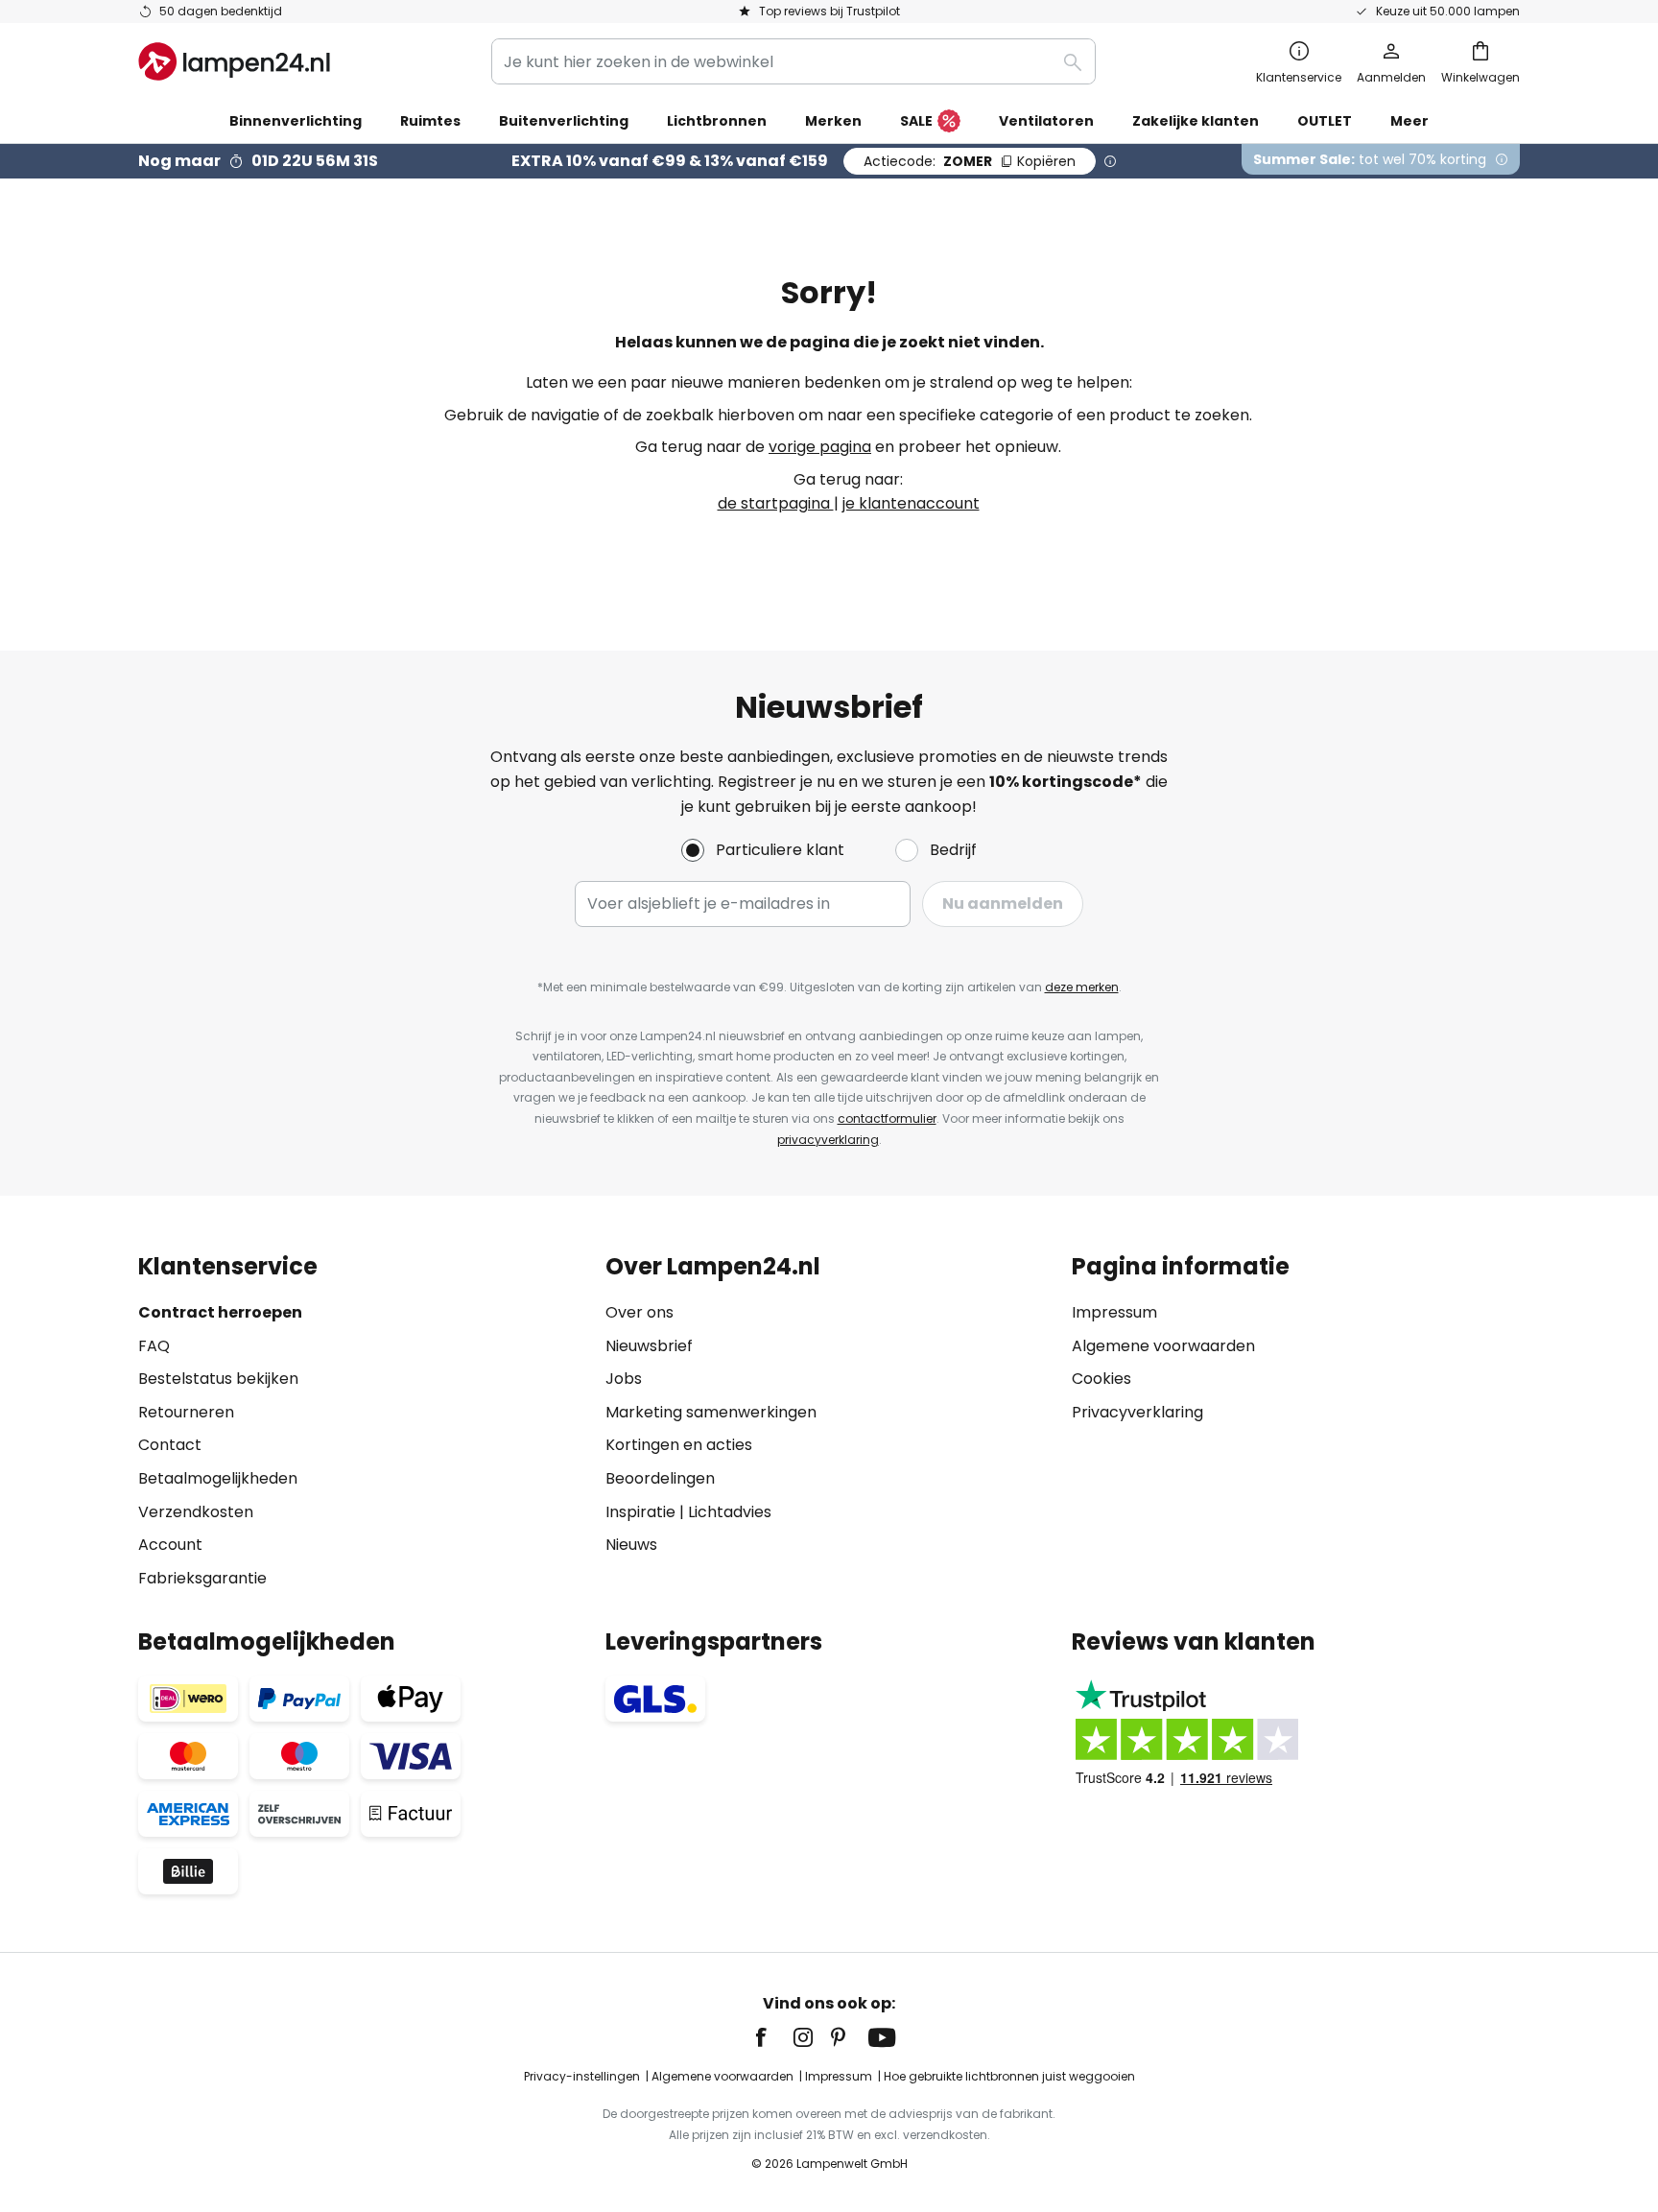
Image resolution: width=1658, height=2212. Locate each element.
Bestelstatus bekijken (218, 1379)
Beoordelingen (660, 1478)
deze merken (1082, 987)
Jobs (624, 1379)
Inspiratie (640, 1512)
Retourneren (186, 1412)
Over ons (640, 1312)
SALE (916, 121)
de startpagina (776, 503)
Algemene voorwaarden (1163, 1346)
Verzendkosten (196, 1512)
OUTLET (1325, 121)
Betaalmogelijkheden (218, 1478)
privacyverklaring (828, 1140)
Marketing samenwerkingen (711, 1412)
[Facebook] (773, 2037)
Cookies (1101, 1379)
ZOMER (970, 161)
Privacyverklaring (1137, 1412)
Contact (170, 1445)
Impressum (1114, 1312)
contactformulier (887, 1118)
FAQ (154, 1346)
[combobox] (793, 61)
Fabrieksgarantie (202, 1578)
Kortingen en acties (679, 1445)
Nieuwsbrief (649, 1346)
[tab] (362, 1422)
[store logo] (234, 61)
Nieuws (631, 1545)
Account (170, 1545)
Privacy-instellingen (582, 2076)
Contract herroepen (220, 1312)
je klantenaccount (911, 503)
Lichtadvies (730, 1512)
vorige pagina (820, 447)
